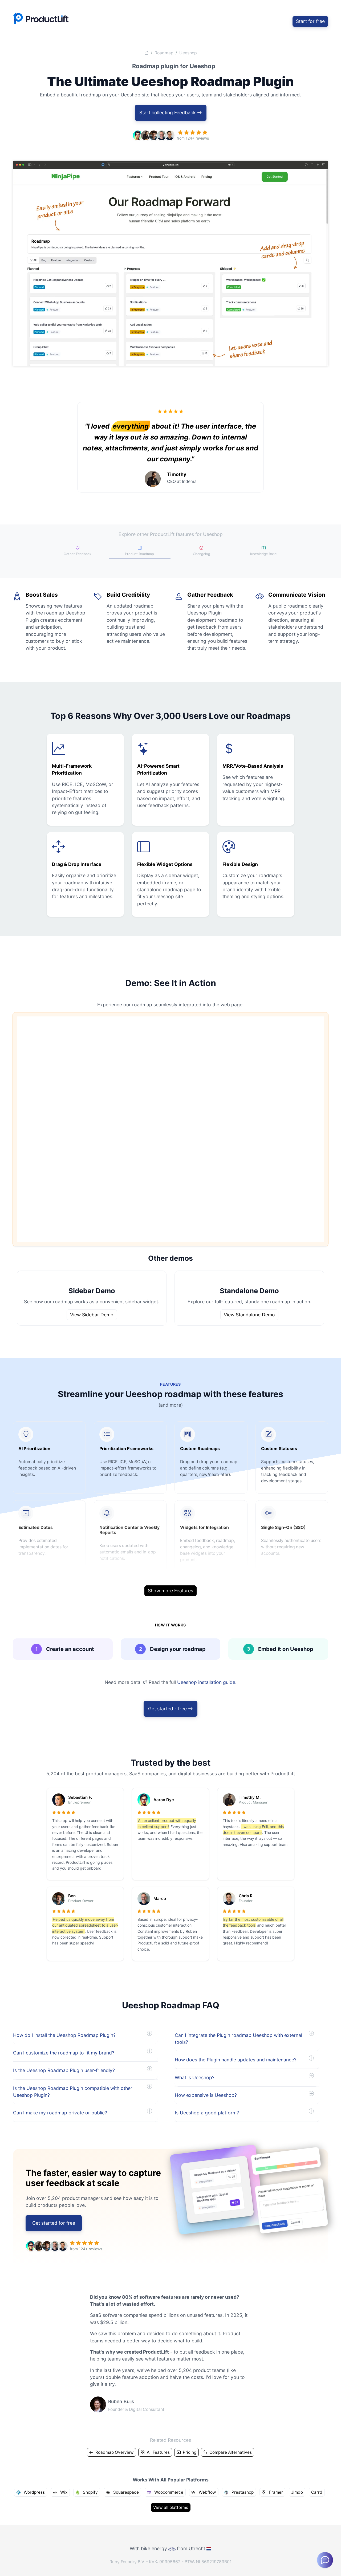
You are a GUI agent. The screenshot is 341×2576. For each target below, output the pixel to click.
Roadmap (164, 53)
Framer (275, 2492)
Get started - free (168, 1709)
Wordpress (34, 2492)
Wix (63, 2492)
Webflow (207, 2492)
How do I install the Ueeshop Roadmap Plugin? (64, 2035)
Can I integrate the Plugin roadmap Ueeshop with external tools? (238, 2039)
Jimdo (297, 2492)
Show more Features (170, 1591)
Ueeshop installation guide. (207, 1682)
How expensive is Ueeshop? (206, 2095)
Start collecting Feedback (168, 113)
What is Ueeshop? (195, 2078)
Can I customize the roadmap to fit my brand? (64, 2053)
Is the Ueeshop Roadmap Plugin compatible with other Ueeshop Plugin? (73, 2092)
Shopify (90, 2492)
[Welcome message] (325, 2560)
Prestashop (242, 2492)
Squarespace (125, 2492)
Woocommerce (168, 2492)
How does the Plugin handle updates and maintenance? (236, 2060)
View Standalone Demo (249, 1315)
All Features (158, 2452)
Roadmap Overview (114, 2452)
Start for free (310, 21)
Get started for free (54, 2223)
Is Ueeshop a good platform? (207, 2113)
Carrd (317, 2492)
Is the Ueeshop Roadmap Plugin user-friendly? (64, 2070)
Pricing (189, 2452)
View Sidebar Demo (92, 1315)
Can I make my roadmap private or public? (60, 2113)
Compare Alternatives (230, 2452)
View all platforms (171, 2507)
